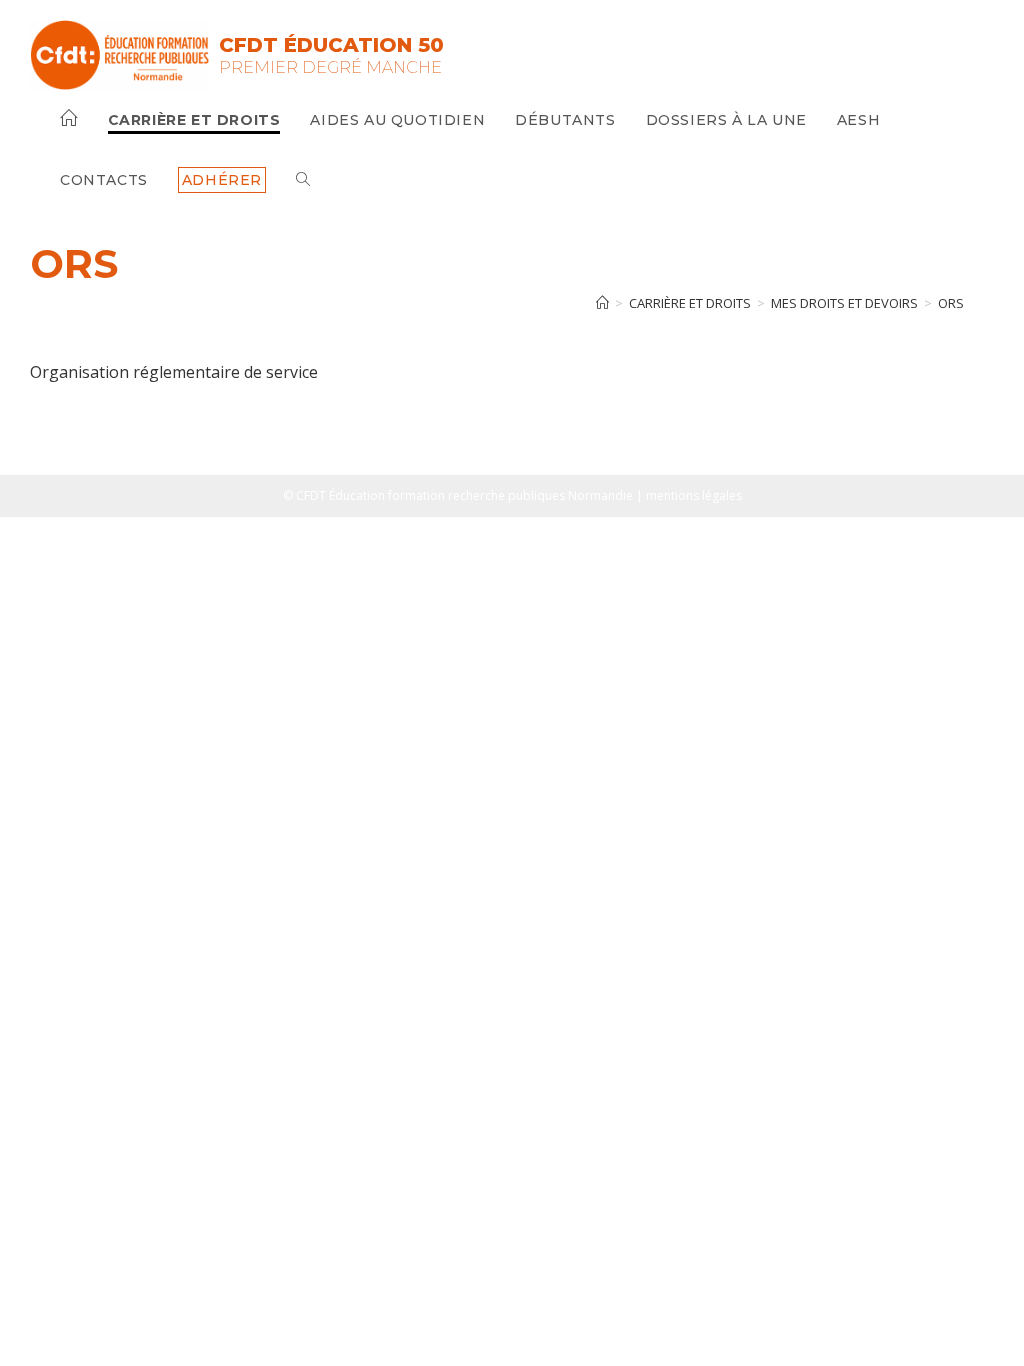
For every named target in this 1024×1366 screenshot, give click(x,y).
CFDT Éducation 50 (331, 45)
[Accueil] (602, 303)
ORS (951, 303)
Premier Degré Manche (330, 67)
